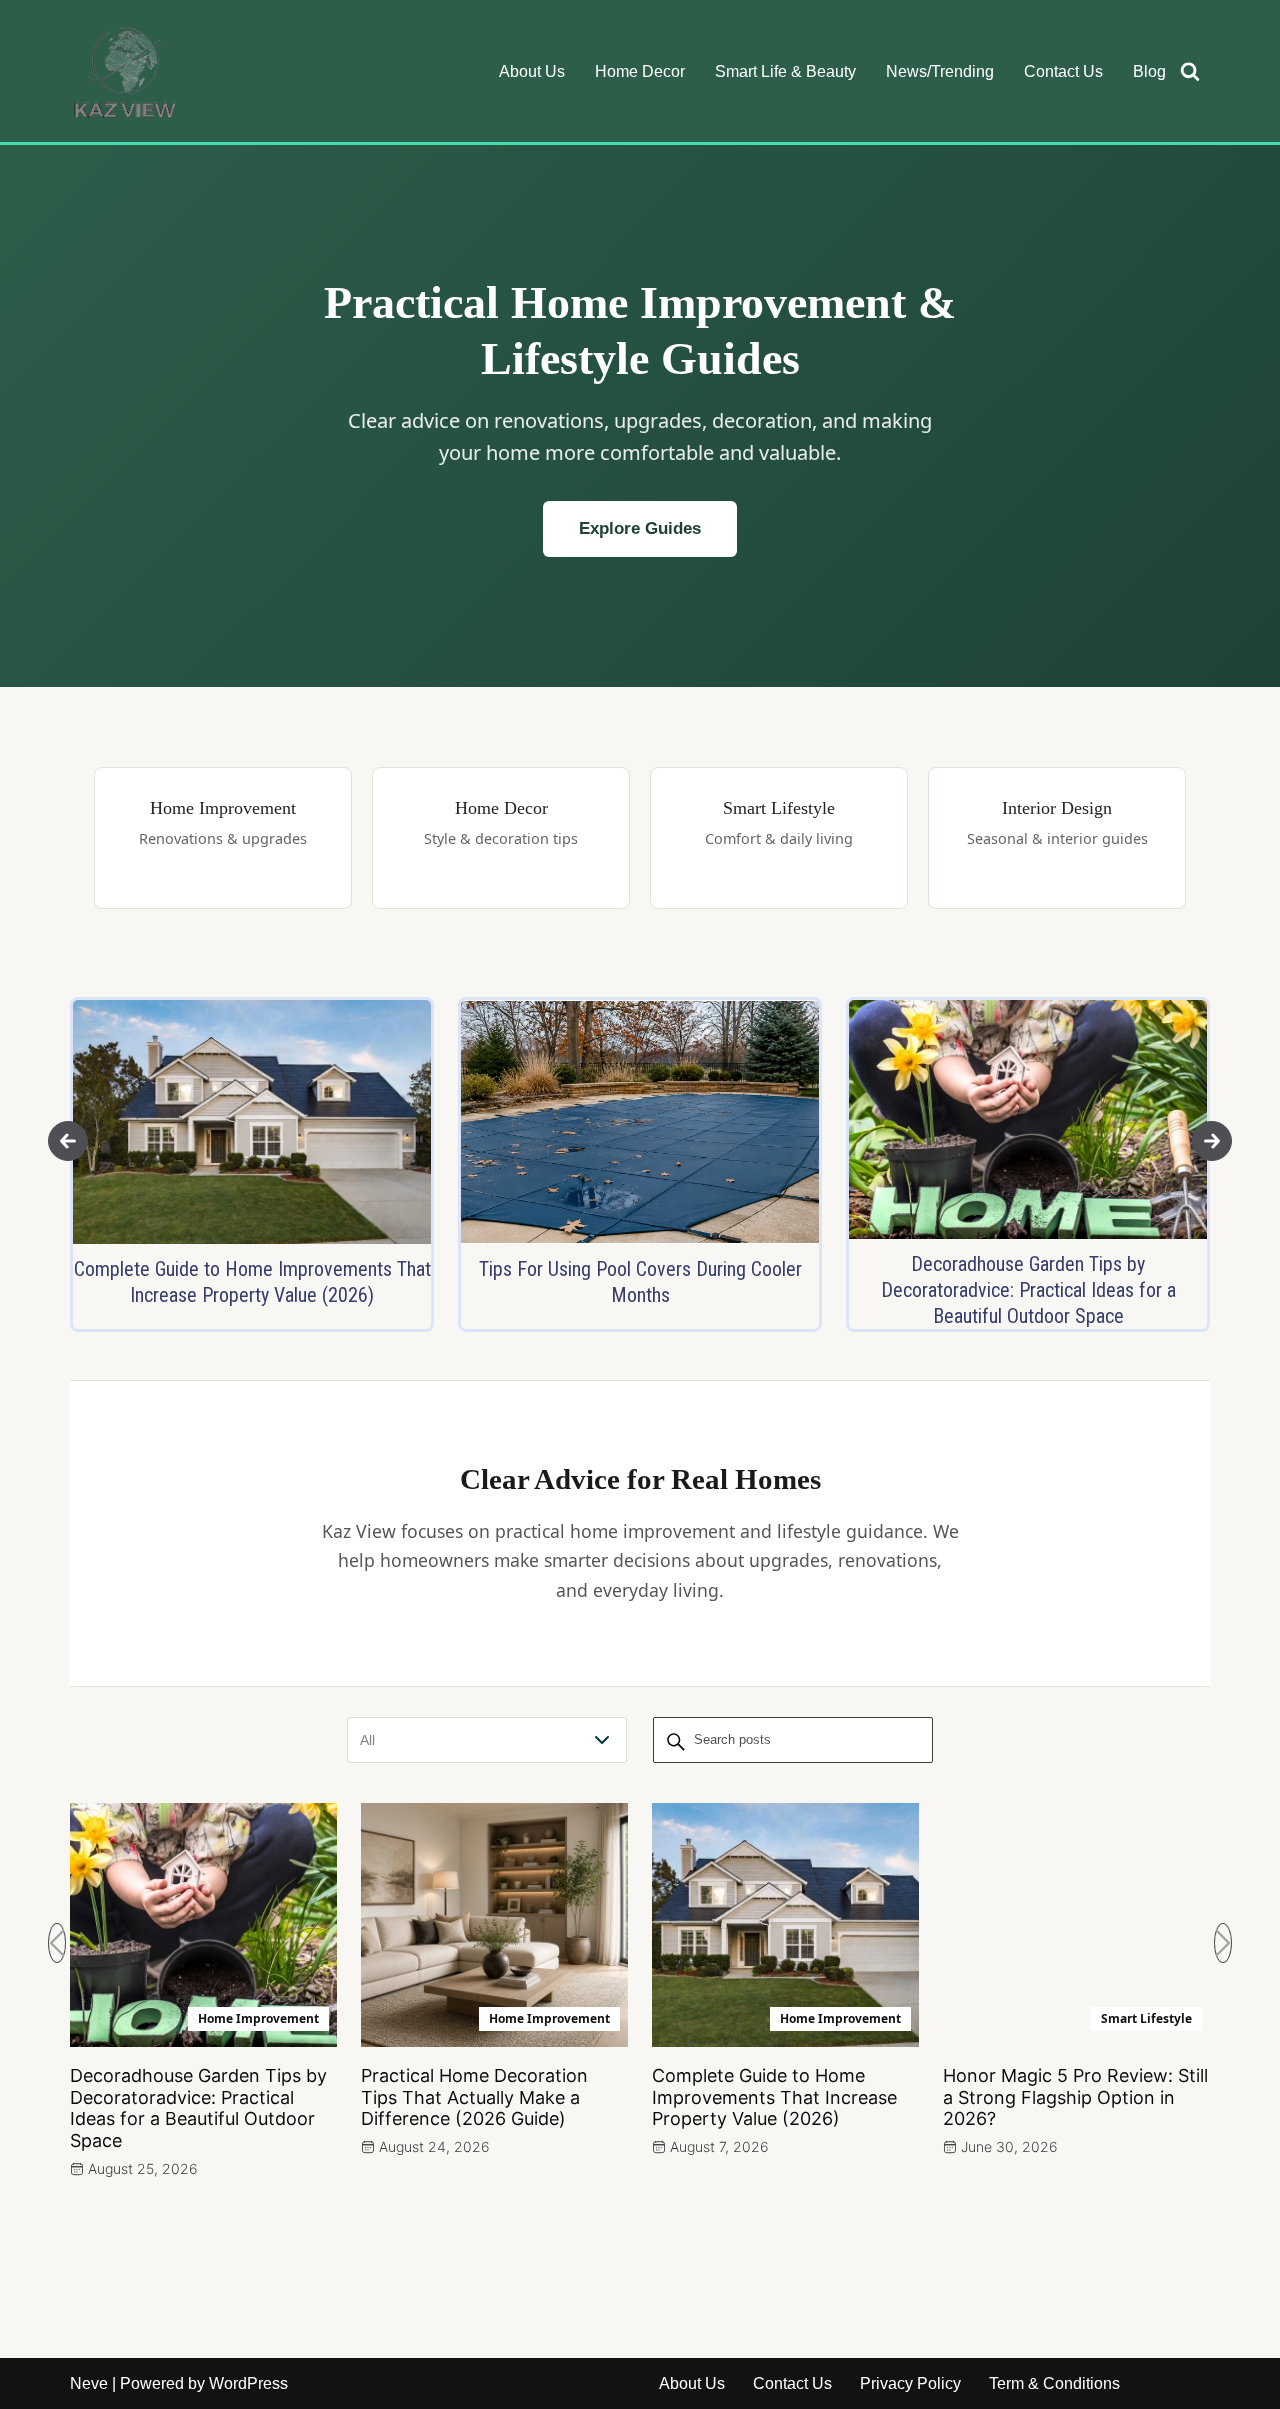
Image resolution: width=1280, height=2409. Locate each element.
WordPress (248, 2383)
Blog (1149, 71)
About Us (532, 71)
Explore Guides (640, 528)
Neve (89, 2383)
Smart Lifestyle (1146, 2018)
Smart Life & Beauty (785, 71)
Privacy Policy (910, 2383)
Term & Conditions (1054, 2383)
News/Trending (940, 71)
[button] (68, 1141)
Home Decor (640, 71)
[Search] (1190, 71)
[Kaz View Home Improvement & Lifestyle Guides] (125, 71)
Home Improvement (258, 2018)
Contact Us (1063, 71)
